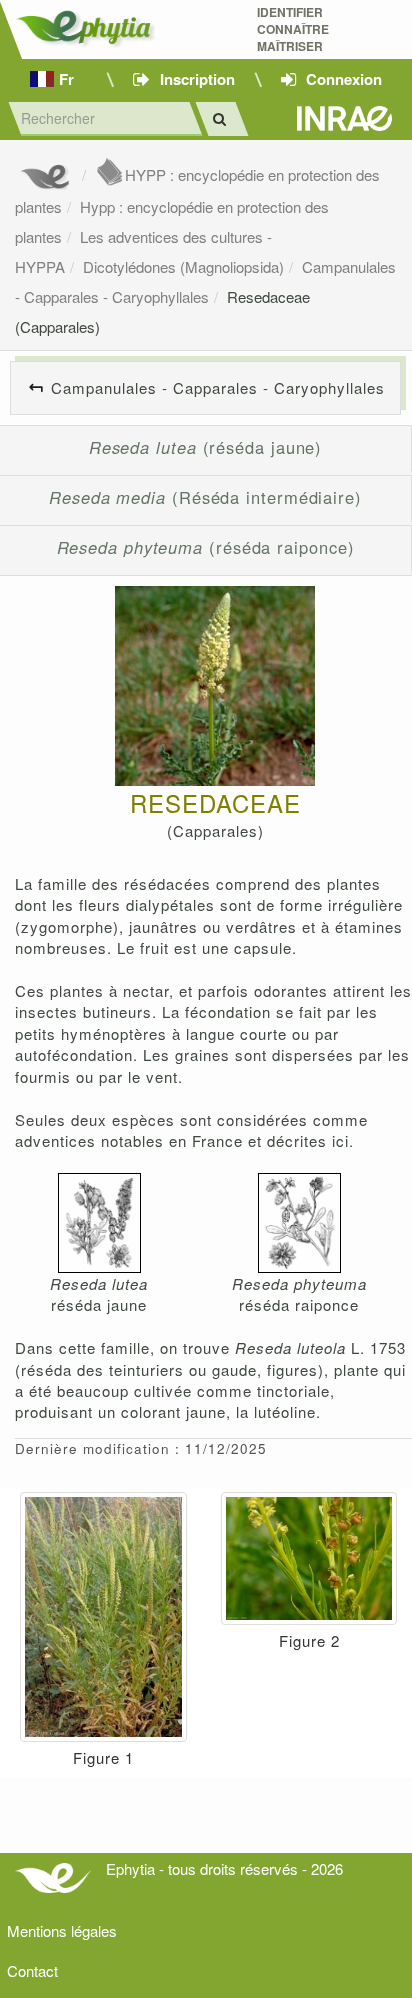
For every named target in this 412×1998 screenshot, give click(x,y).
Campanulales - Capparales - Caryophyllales (218, 387)
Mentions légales (62, 1930)
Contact (32, 1970)
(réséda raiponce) (206, 547)
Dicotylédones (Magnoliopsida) (183, 266)
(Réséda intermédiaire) (205, 497)
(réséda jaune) (206, 447)
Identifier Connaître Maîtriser (293, 29)
